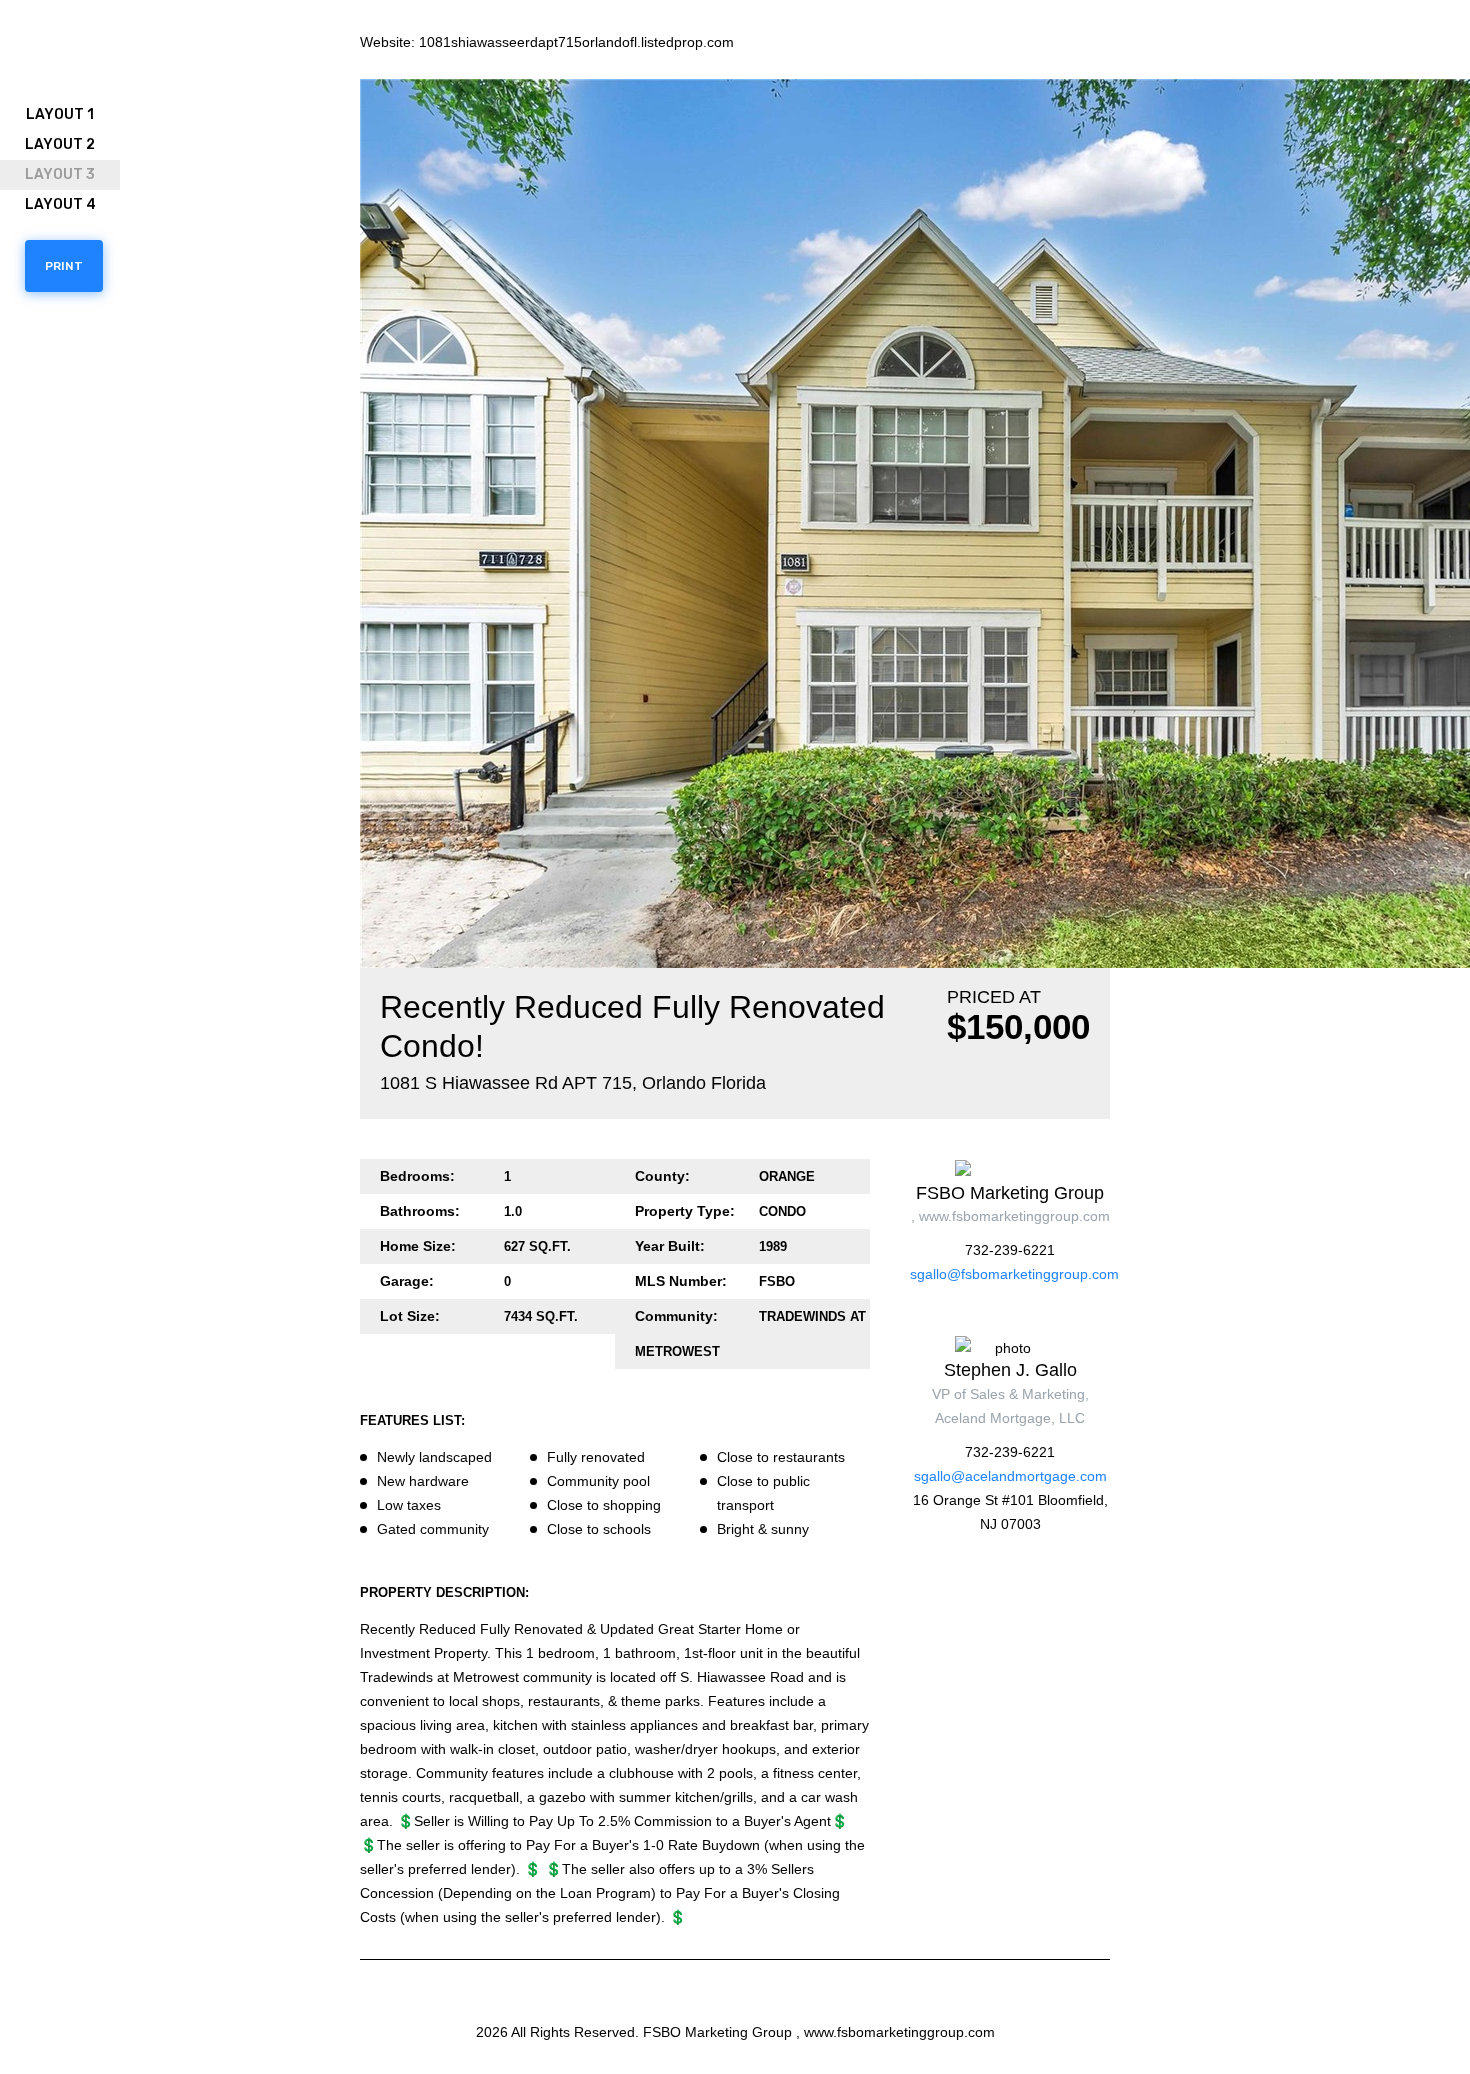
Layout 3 (60, 174)
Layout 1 (60, 114)
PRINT (64, 266)
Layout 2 (60, 144)
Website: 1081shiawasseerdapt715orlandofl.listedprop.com (547, 42)
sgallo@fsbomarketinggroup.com (1014, 1274)
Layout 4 (60, 204)
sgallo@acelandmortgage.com (1010, 1476)
